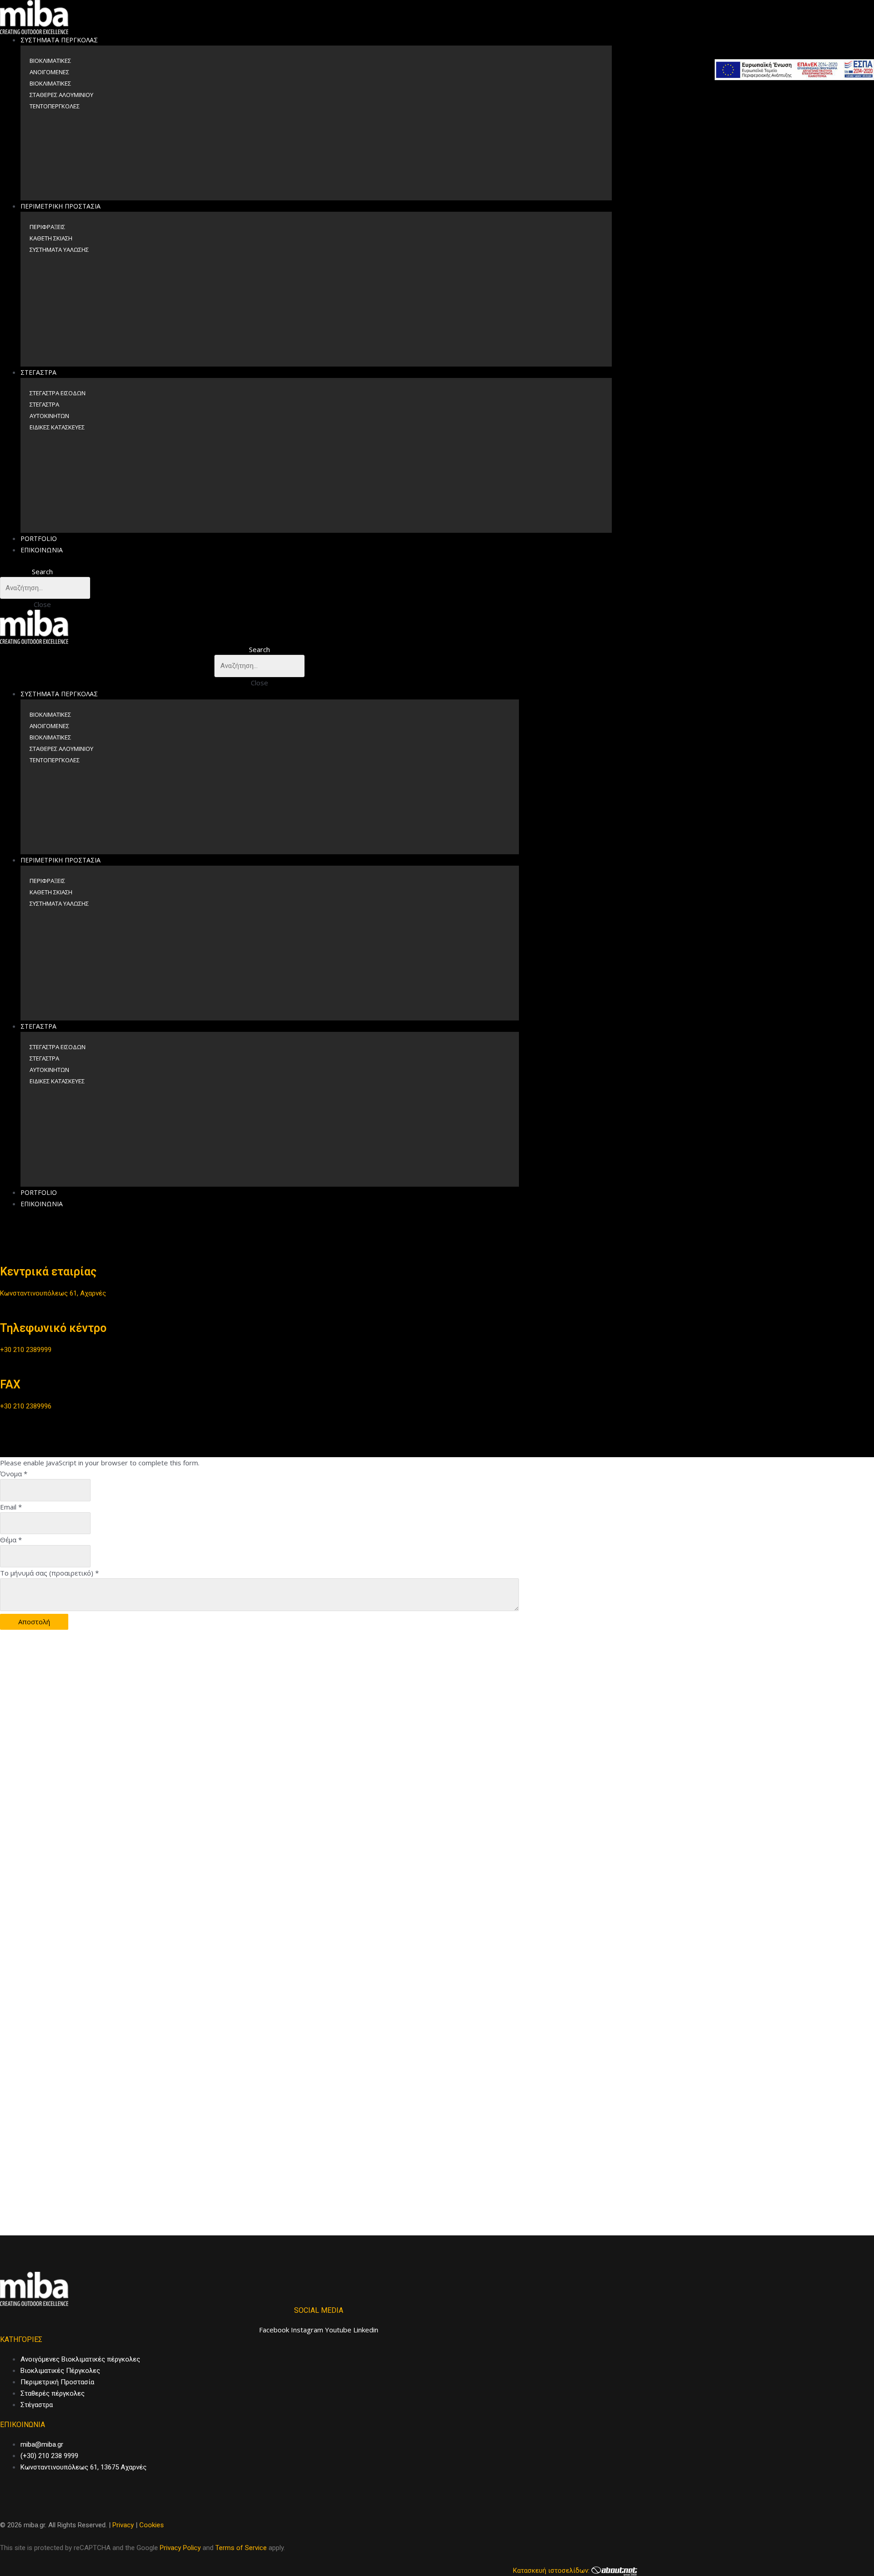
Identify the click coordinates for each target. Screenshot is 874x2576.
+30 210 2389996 (26, 1406)
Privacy (123, 2525)
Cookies (152, 2525)
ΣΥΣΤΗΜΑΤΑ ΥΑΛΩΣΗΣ (59, 250)
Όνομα (14, 1474)
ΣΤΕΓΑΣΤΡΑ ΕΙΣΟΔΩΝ (58, 393)
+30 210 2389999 (26, 1350)
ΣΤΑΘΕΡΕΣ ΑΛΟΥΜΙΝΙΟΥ (61, 95)
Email (11, 1507)
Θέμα (11, 1540)
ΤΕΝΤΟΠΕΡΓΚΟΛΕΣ (55, 106)
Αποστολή (34, 1622)
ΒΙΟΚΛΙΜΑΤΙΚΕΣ (50, 61)
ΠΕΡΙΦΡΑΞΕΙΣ (47, 227)
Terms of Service (241, 2548)
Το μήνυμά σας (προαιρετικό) (49, 1573)
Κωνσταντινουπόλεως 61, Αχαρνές (53, 1293)
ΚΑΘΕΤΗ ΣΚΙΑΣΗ (51, 238)
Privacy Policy (180, 2548)
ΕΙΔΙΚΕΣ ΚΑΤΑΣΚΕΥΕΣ (57, 427)
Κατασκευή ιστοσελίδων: (552, 2571)
